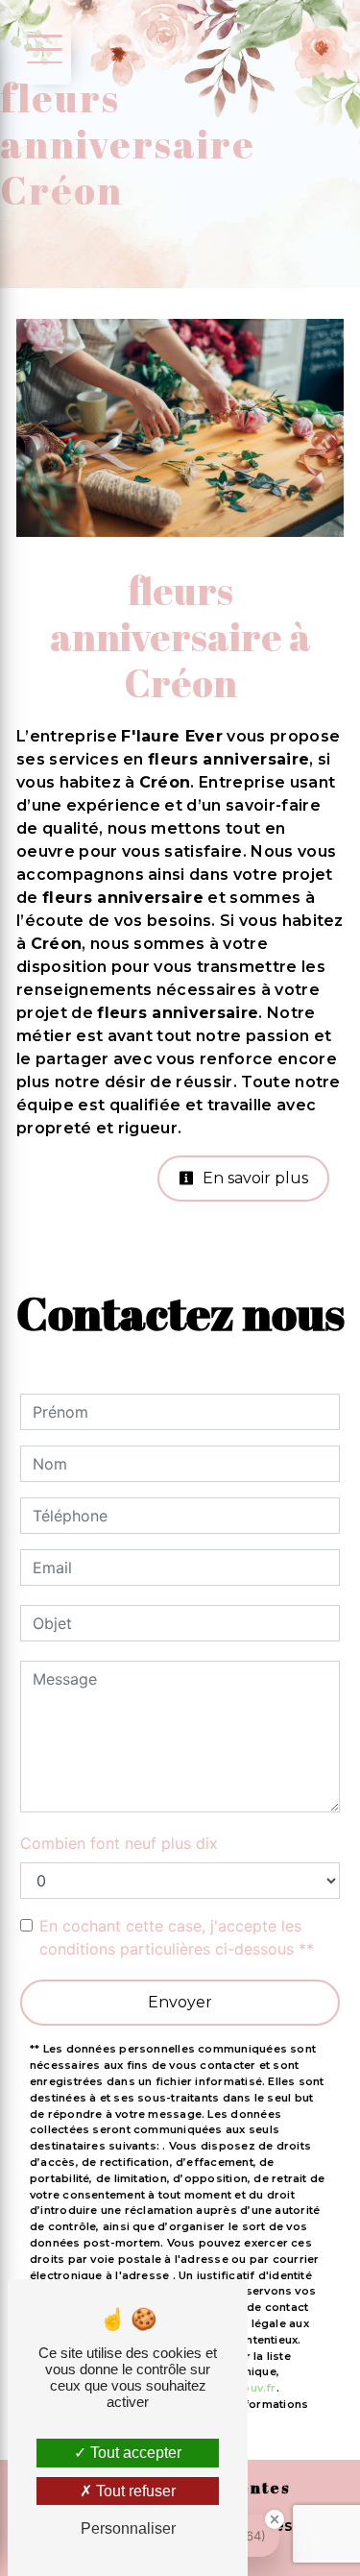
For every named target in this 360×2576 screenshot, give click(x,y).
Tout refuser (134, 2491)
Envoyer (180, 2002)
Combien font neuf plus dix (119, 1843)
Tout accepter (134, 2453)
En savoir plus (253, 1178)
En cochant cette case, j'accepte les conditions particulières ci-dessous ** (177, 1937)
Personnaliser (128, 2528)
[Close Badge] (275, 2519)
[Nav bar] (41, 48)
